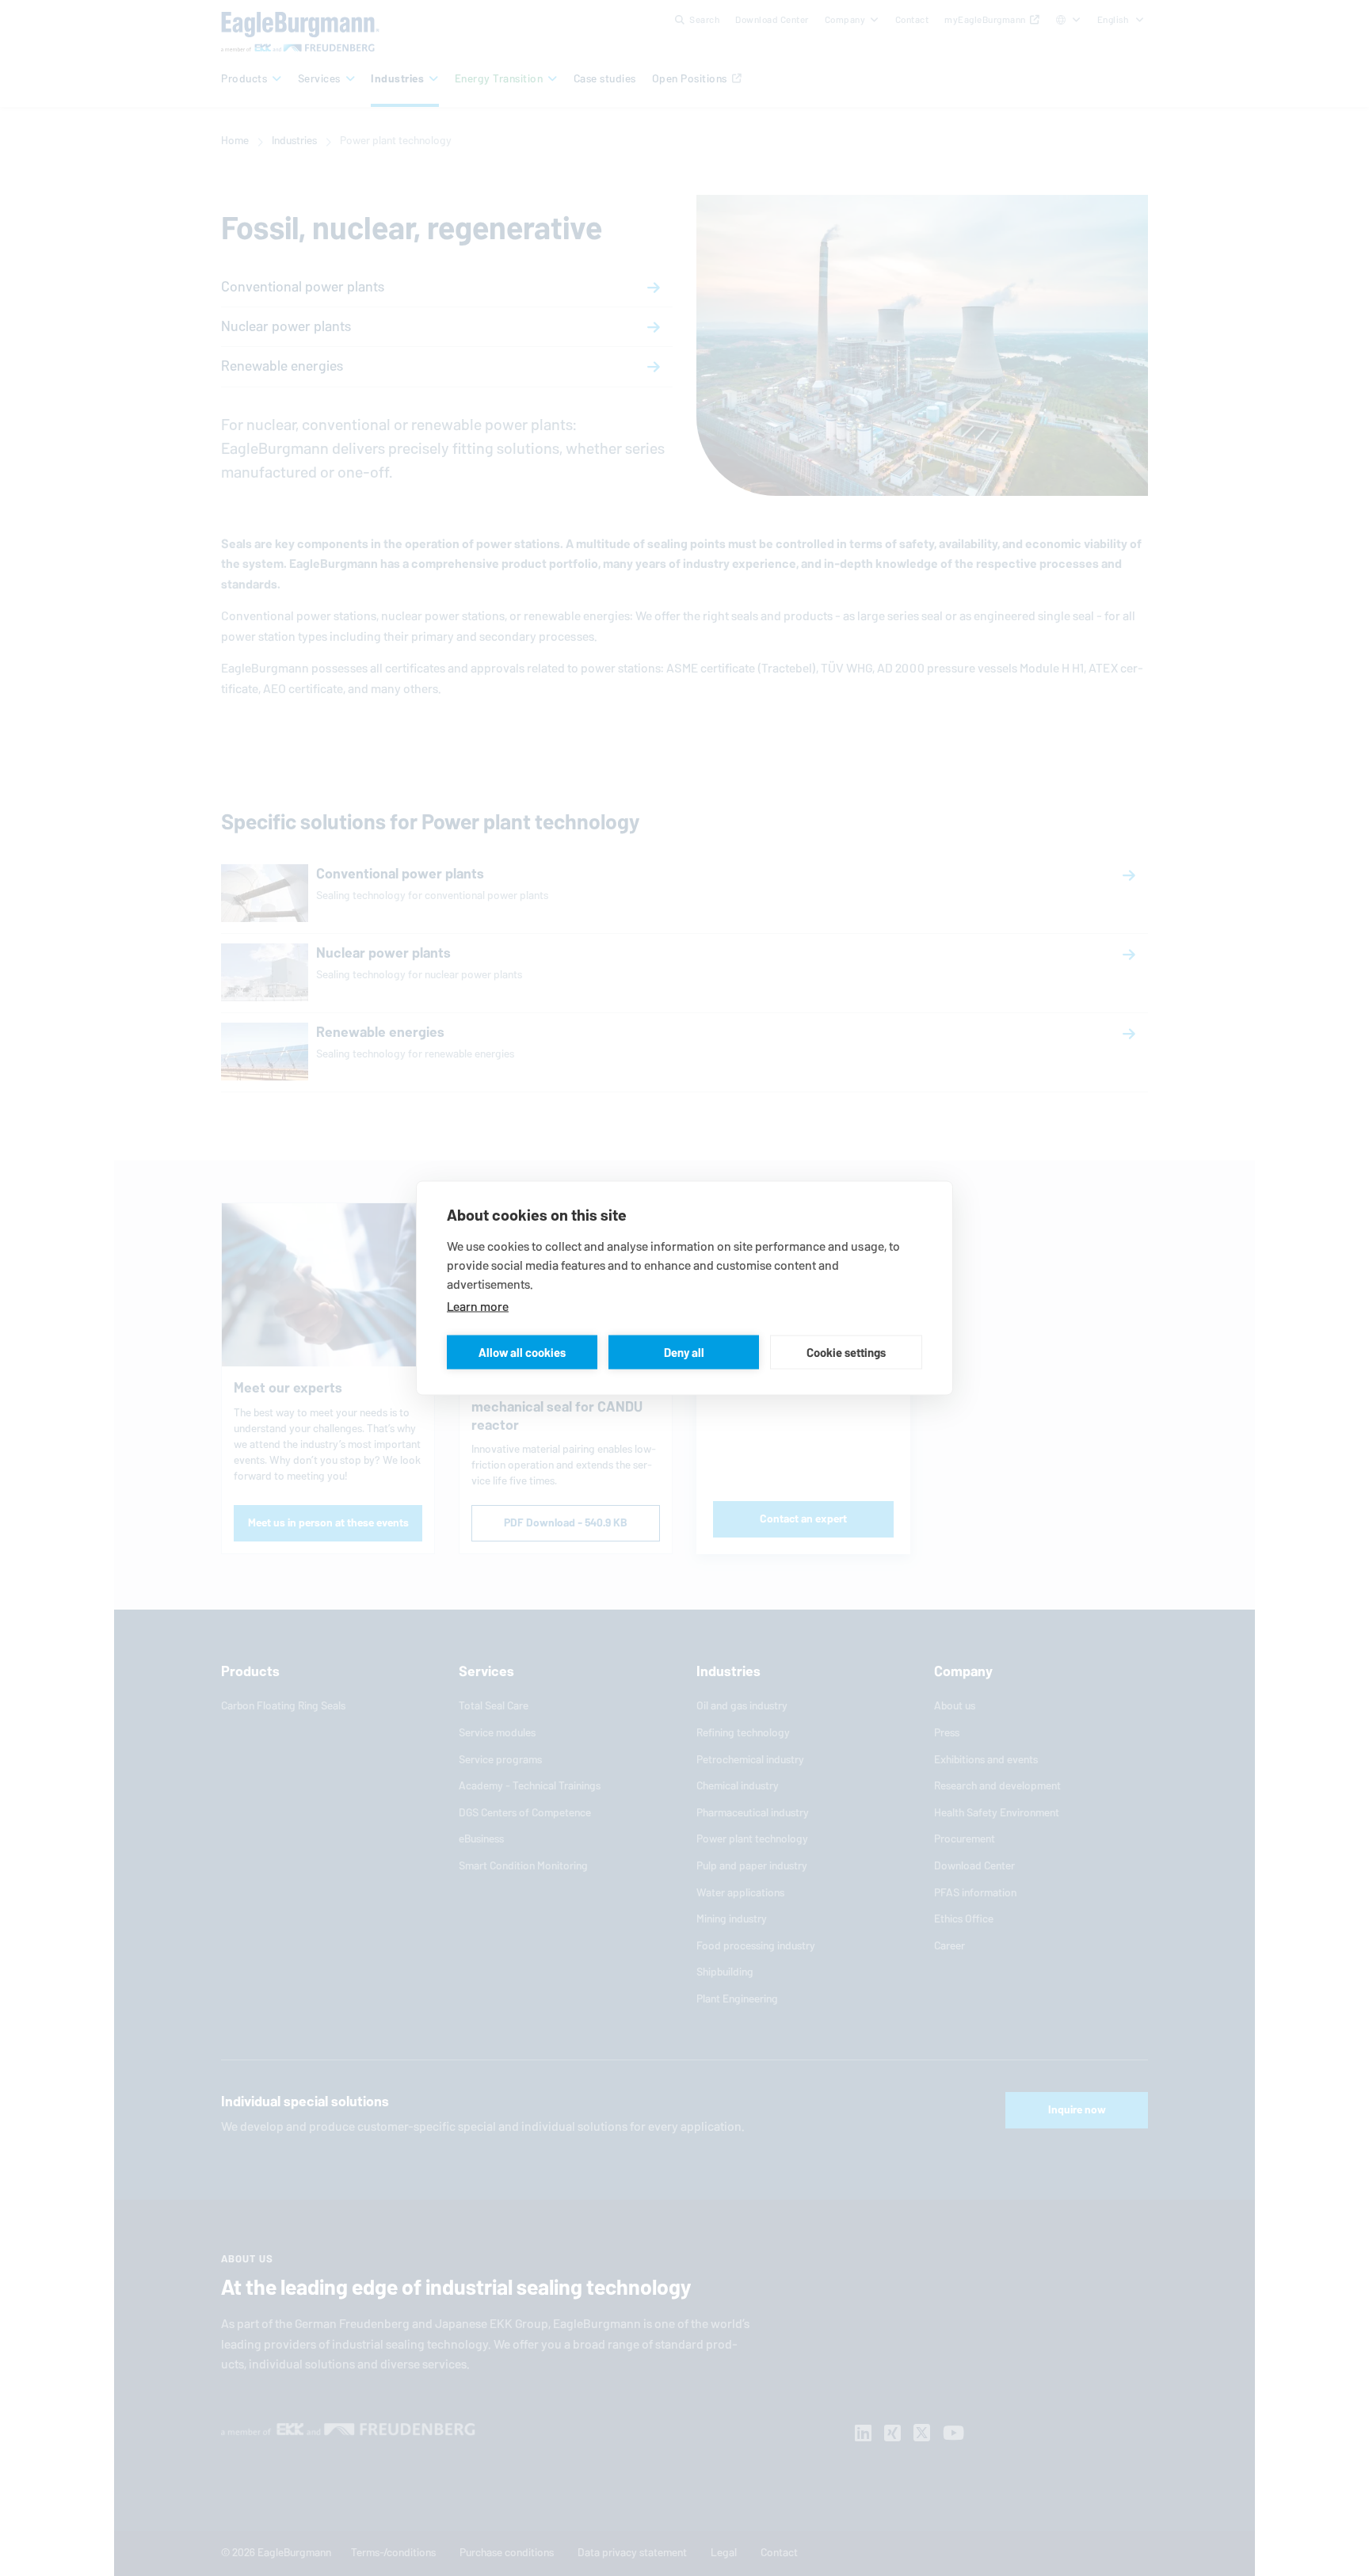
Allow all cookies (522, 1352)
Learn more (478, 1307)
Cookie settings (846, 1352)
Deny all (684, 1352)
